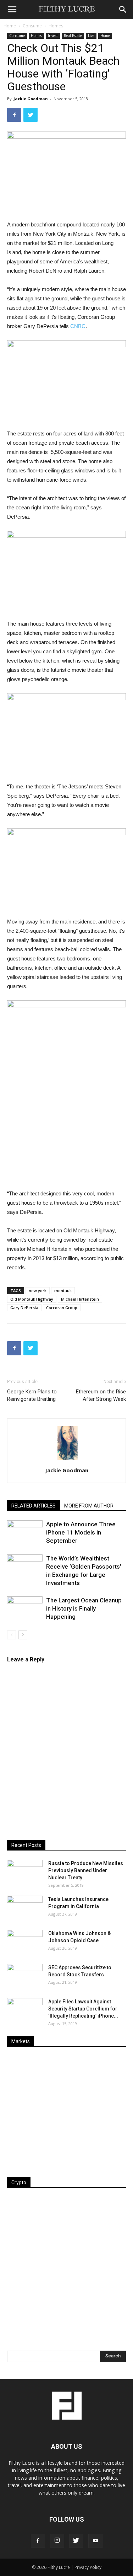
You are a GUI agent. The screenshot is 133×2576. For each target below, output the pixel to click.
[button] (123, 10)
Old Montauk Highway (32, 1299)
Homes (56, 26)
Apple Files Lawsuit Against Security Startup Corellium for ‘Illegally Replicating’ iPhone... (83, 2009)
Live (91, 36)
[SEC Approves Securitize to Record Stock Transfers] (25, 1976)
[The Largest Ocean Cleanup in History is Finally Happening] (25, 1609)
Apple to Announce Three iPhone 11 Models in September (81, 1532)
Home (10, 26)
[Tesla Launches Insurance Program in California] (25, 1908)
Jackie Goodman (31, 99)
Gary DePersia (24, 1308)
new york (38, 1290)
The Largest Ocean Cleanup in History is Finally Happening (84, 1608)
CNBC (78, 326)
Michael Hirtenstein (80, 1299)
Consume (32, 26)
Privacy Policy (88, 2567)
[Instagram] (57, 2541)
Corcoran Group (62, 1308)
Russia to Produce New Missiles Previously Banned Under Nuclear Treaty (86, 1870)
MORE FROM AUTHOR (89, 1506)
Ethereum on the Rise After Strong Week (101, 1395)
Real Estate (73, 36)
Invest (53, 36)
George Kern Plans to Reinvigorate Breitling (32, 1395)
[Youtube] (95, 2541)
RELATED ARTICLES (34, 1506)
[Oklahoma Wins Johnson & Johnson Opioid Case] (25, 1942)
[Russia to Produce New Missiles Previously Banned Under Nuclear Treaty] (25, 1872)
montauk (63, 1290)
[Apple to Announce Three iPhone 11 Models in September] (25, 1533)
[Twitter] (76, 2541)
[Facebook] (38, 2541)
